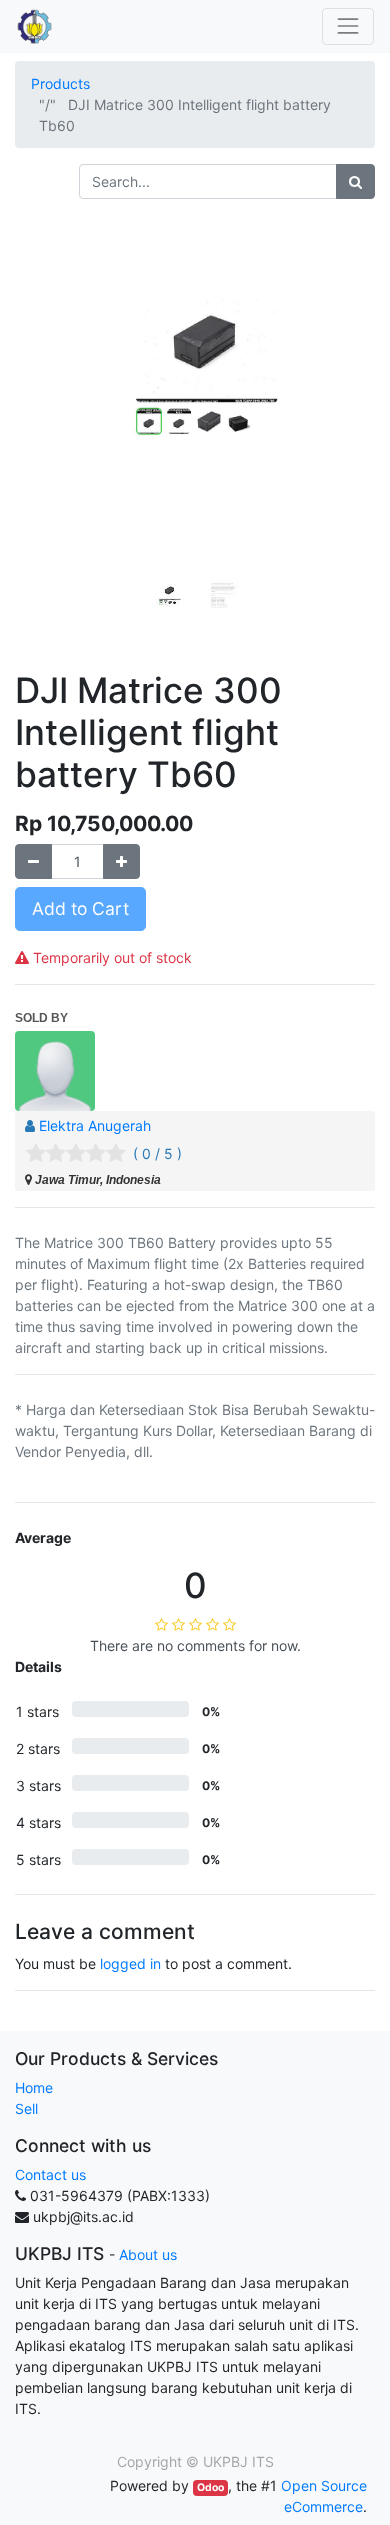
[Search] (355, 181)
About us (148, 2254)
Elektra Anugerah (95, 1125)
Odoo (210, 2487)
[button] (42, 399)
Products (60, 83)
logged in (130, 1963)
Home (34, 2087)
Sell (26, 2108)
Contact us (50, 2174)
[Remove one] (33, 861)
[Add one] (121, 861)
